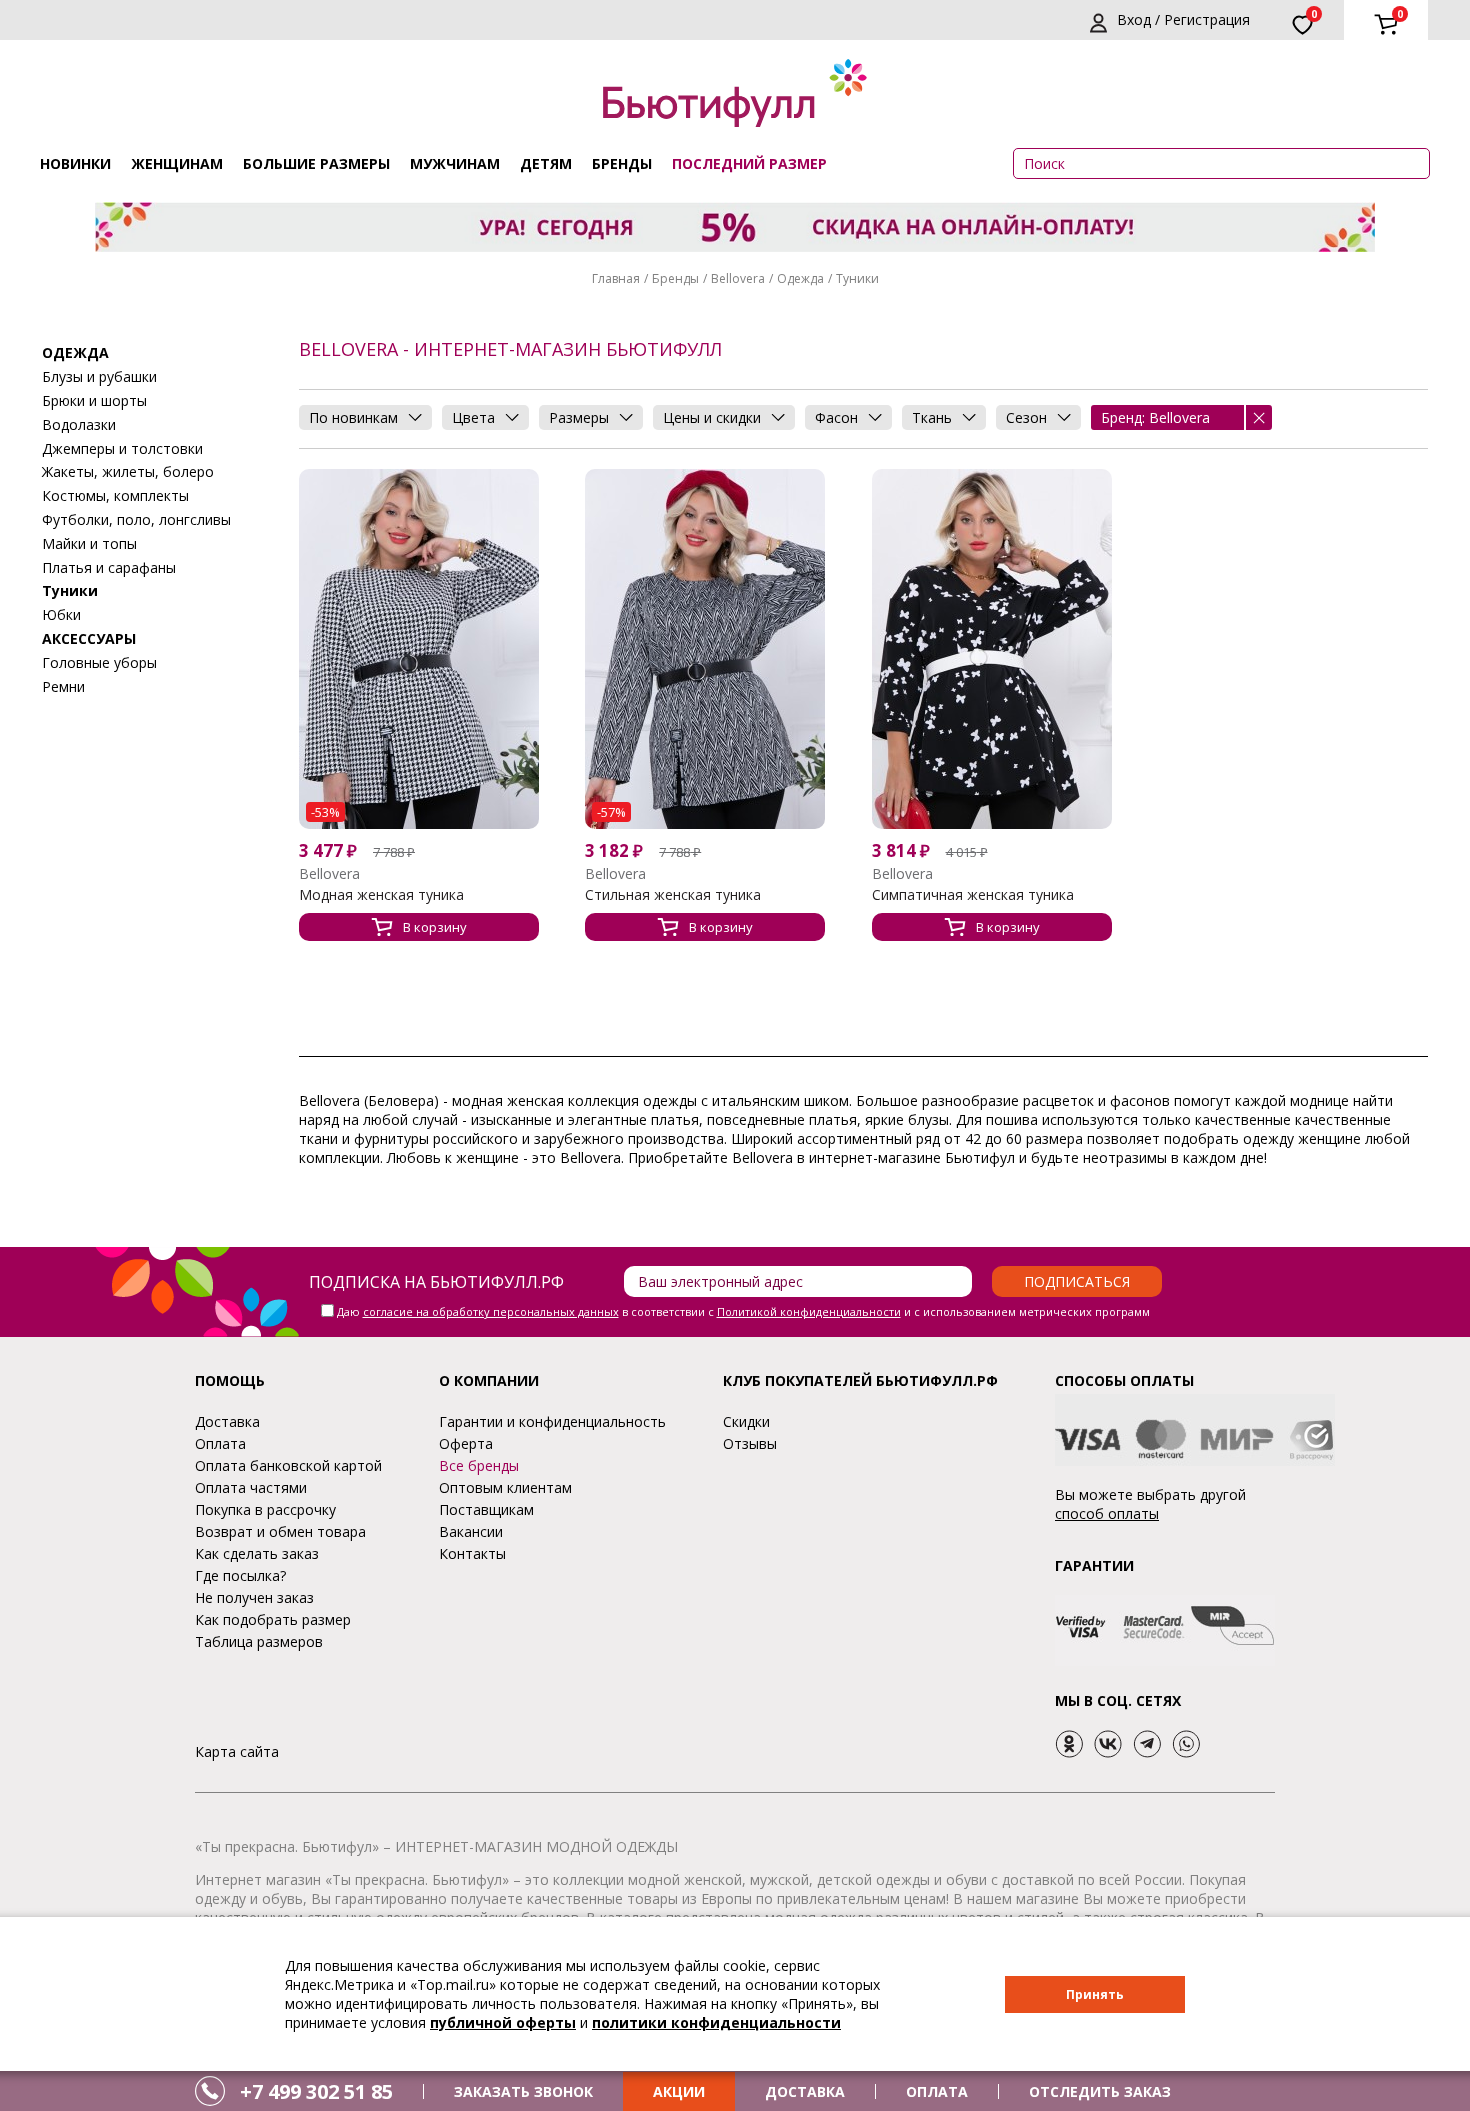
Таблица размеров (259, 1641)
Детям (546, 163)
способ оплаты (1107, 1513)
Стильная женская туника (673, 895)
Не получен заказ (254, 1597)
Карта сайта (237, 1751)
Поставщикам (486, 1509)
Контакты (472, 1553)
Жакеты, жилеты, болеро (128, 471)
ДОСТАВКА (805, 2091)
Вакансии (471, 1531)
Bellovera (738, 278)
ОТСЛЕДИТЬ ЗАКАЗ (1100, 2091)
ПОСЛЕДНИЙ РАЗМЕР (749, 163)
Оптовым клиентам (505, 1487)
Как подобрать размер (273, 1619)
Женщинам (177, 163)
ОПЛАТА (937, 2091)
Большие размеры (316, 163)
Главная (616, 278)
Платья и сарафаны (109, 566)
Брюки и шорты (94, 399)
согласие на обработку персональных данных (491, 1311)
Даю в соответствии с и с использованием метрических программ (743, 1311)
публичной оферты (503, 2022)
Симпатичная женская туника (973, 895)
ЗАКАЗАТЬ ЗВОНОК (523, 2091)
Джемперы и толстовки (122, 447)
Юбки (61, 613)
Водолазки (79, 423)
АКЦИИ (679, 2091)
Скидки (746, 1421)
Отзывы (750, 1443)
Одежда (800, 278)
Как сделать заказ (257, 1553)
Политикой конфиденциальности (809, 1311)
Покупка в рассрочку (265, 1509)
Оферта (466, 1443)
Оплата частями (251, 1487)
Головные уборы (99, 661)
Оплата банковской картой (288, 1465)
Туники (857, 278)
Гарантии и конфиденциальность (552, 1421)
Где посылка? (240, 1575)
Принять (1095, 1994)
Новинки (75, 163)
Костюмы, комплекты (115, 494)
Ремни (63, 685)
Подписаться (1077, 1281)
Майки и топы (89, 542)
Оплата (220, 1443)
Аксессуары (89, 637)
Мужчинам (455, 163)
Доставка (227, 1421)
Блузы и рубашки (99, 375)
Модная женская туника (381, 895)
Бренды (622, 163)
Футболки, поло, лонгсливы (136, 518)
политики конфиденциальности (716, 2022)
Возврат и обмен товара (280, 1531)
